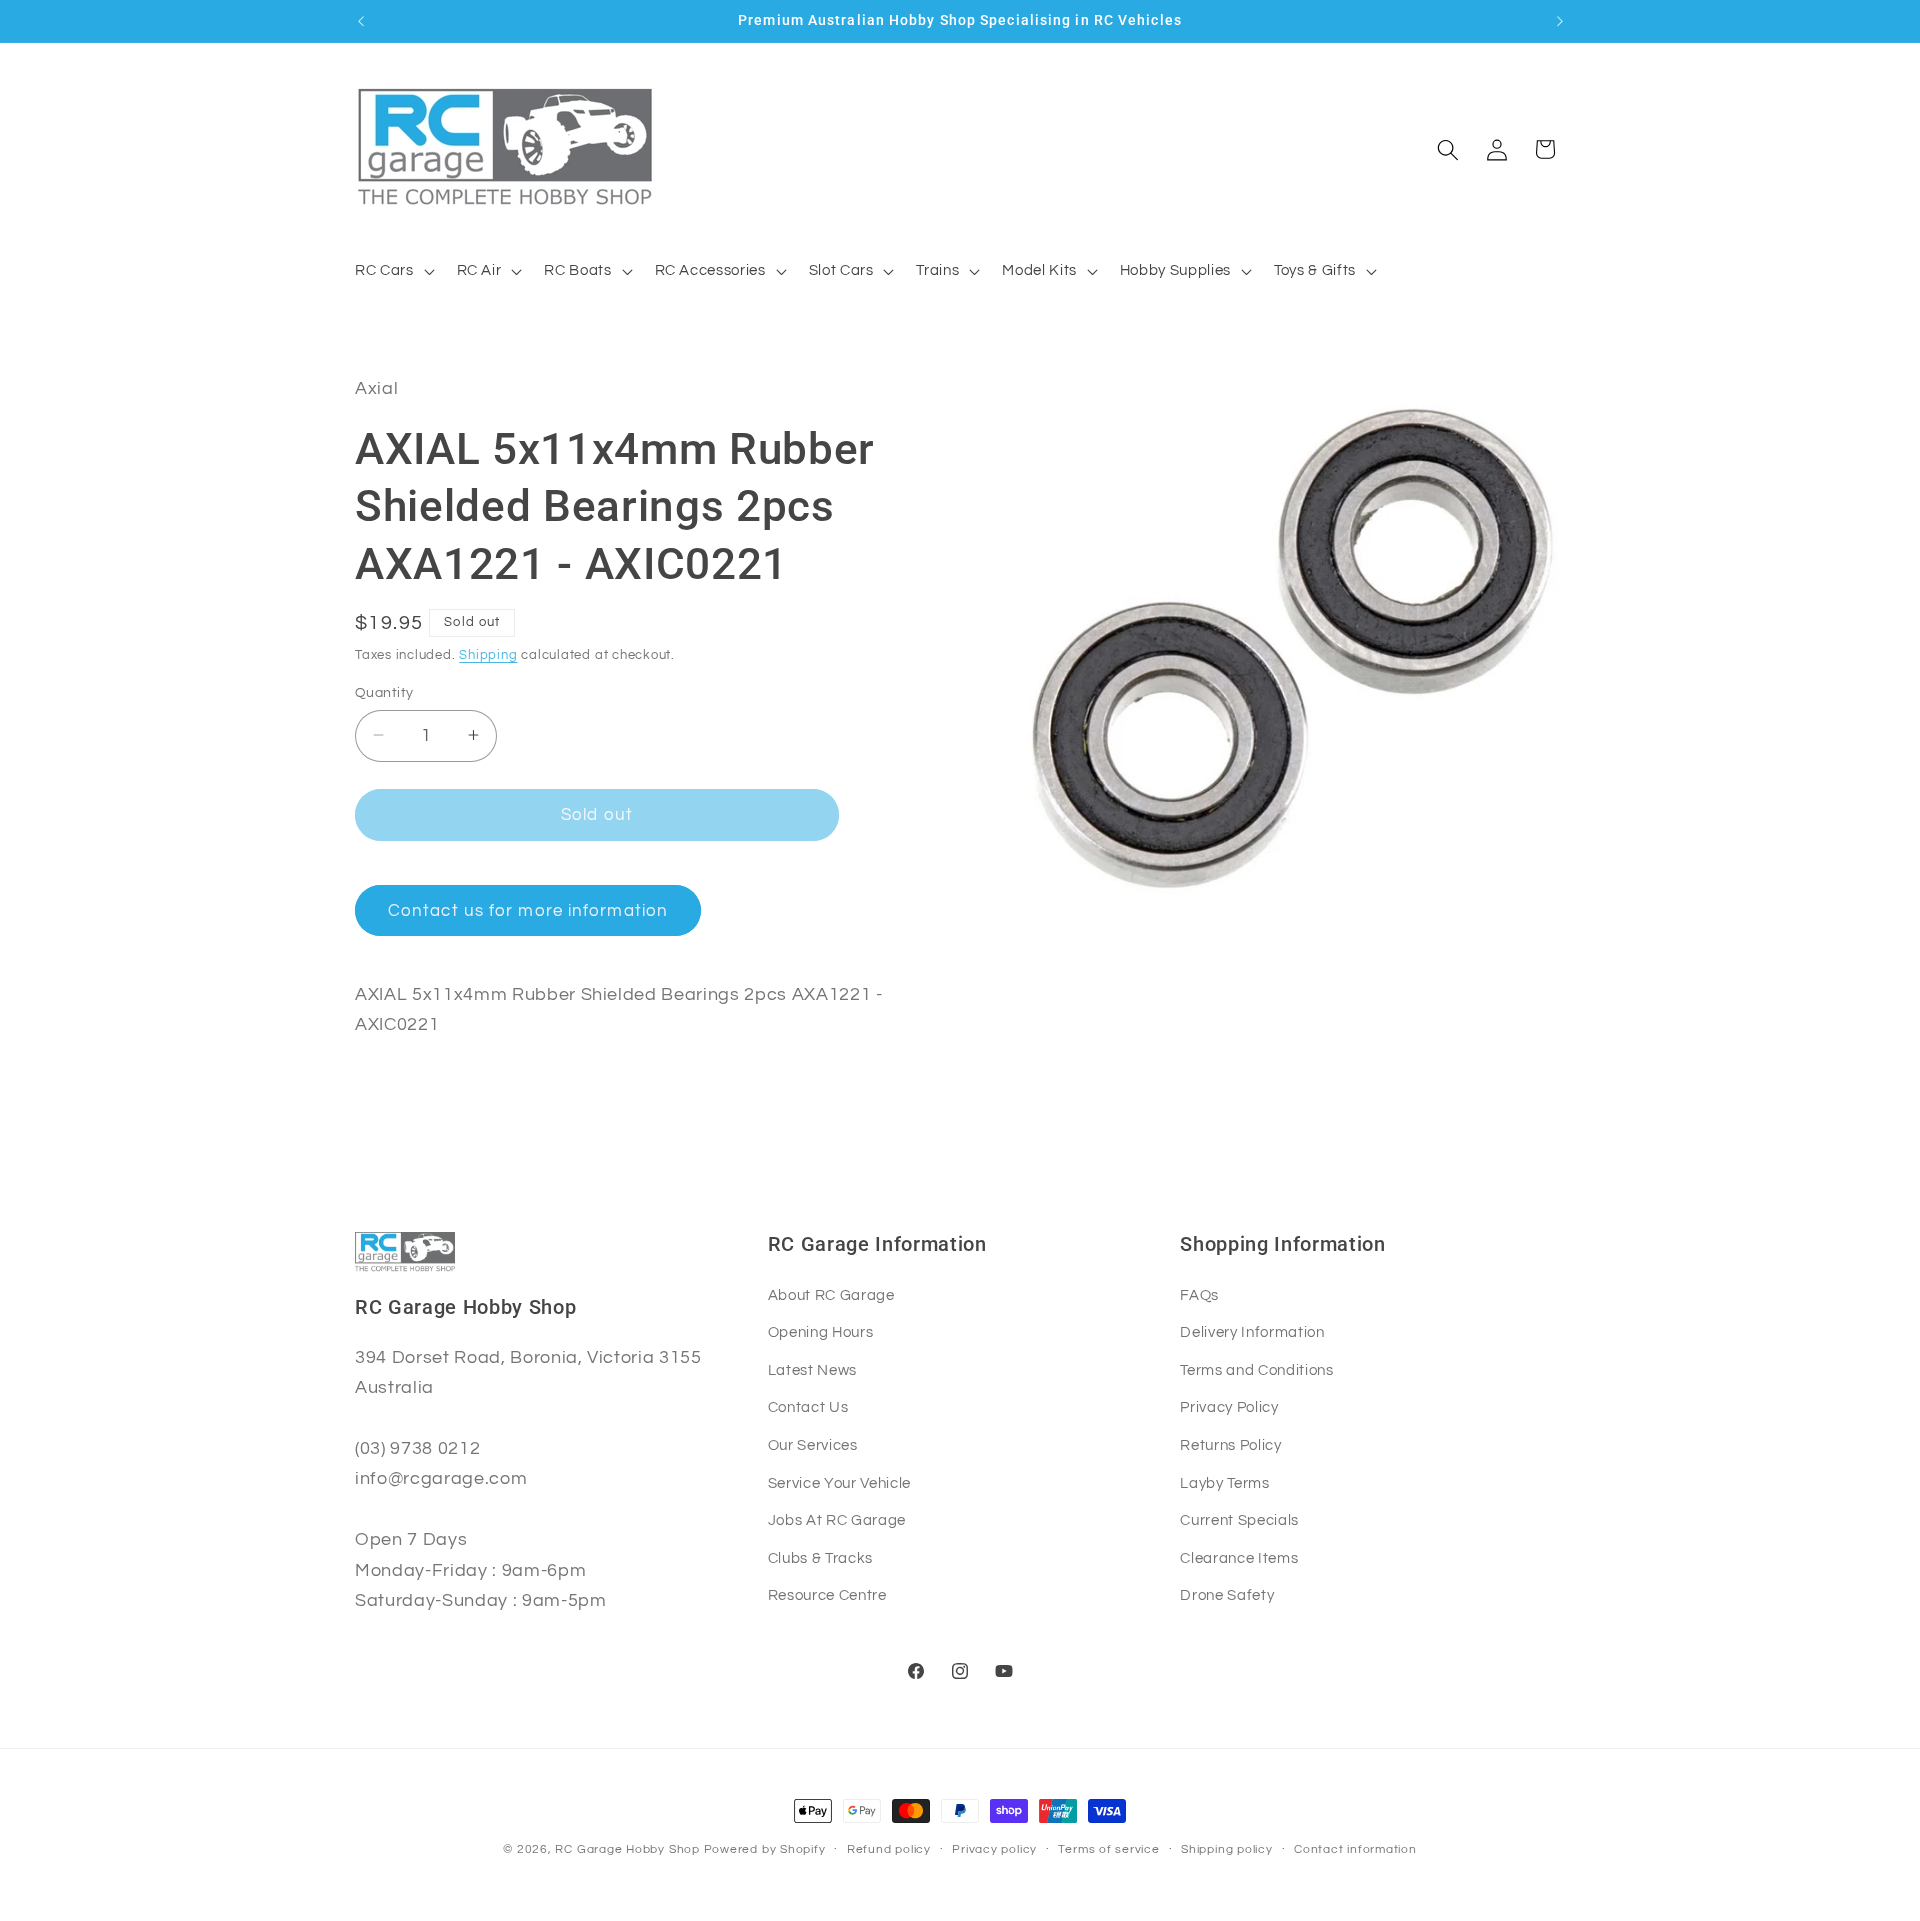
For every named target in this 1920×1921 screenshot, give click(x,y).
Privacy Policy (1229, 1407)
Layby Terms (1224, 1483)
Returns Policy (1230, 1445)
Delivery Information (1252, 1332)
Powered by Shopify (765, 1849)
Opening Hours (821, 1332)
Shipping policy (1227, 1849)
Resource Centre (827, 1595)
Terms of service (1108, 1849)
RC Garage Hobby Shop (627, 1849)
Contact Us (808, 1407)
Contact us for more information (528, 909)
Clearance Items (1239, 1558)
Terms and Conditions (1256, 1370)
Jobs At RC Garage (837, 1520)
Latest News (812, 1370)
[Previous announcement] (361, 21)
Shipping (488, 654)
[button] (393, 271)
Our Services (813, 1445)
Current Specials (1239, 1520)
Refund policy (889, 1849)
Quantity (384, 691)
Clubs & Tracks (820, 1558)
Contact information (1355, 1849)
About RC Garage (831, 1295)
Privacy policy (994, 1849)
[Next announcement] (1560, 21)
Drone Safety (1227, 1595)
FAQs (1199, 1295)
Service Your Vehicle (839, 1483)
